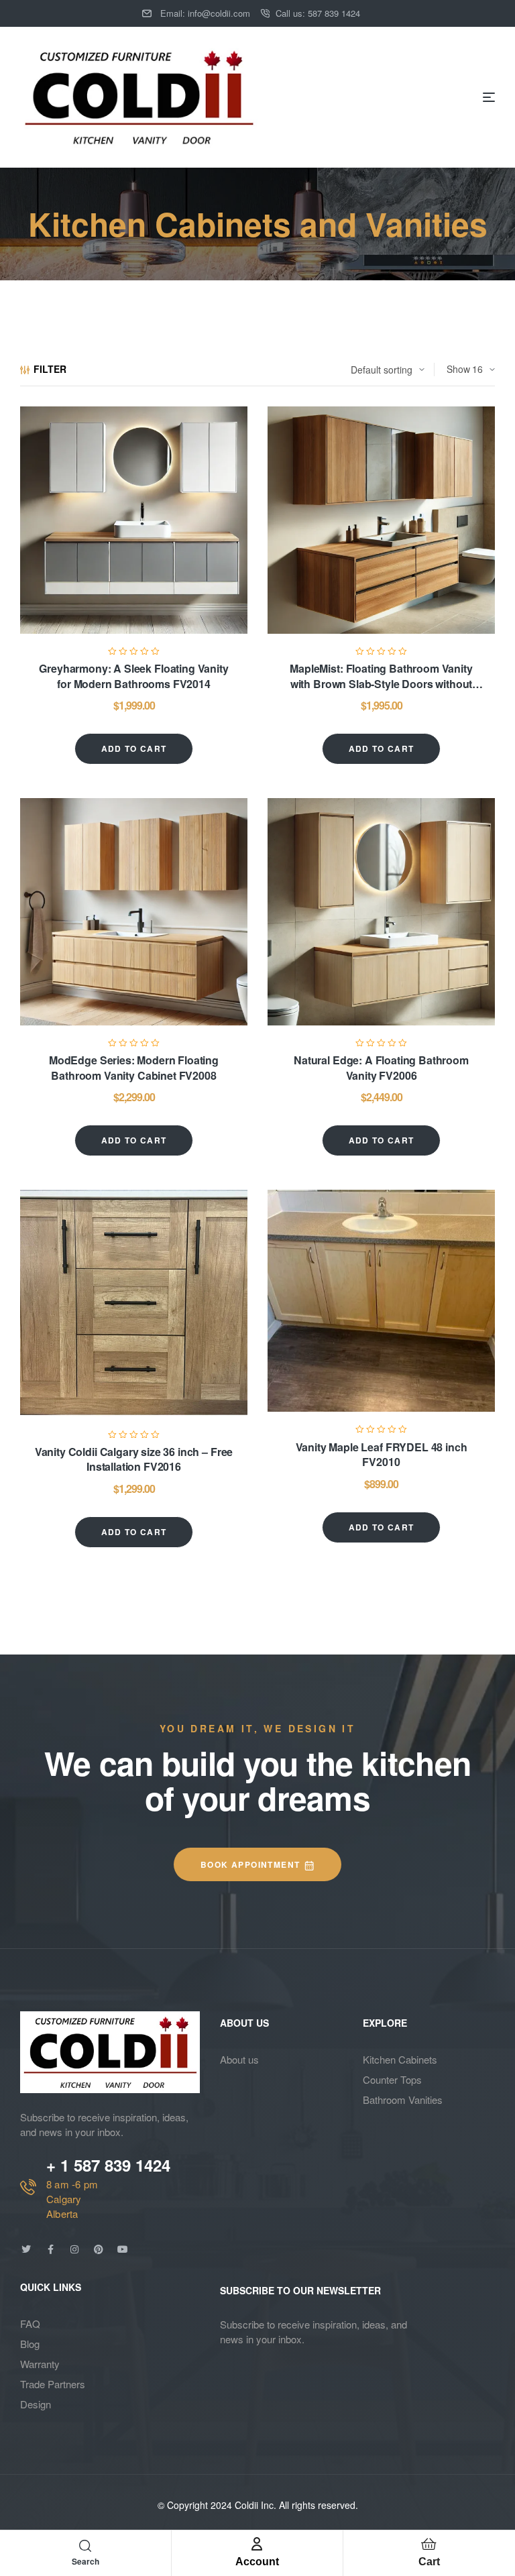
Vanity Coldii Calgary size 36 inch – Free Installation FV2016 (134, 1459)
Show (458, 369)
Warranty (40, 2364)
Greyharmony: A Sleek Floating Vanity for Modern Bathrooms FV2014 (133, 676)
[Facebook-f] (50, 2249)
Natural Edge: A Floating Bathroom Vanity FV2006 (381, 1067)
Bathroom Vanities (403, 2099)
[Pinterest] (99, 2249)
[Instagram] (74, 2249)
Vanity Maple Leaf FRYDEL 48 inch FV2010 (382, 1454)
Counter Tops (392, 2079)
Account (257, 2562)
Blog (30, 2344)
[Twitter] (26, 2249)
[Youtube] (123, 2249)
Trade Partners (53, 2384)
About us (239, 2059)
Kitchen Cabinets (400, 2059)
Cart (429, 2562)
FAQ (30, 2323)
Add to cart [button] (134, 748)
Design (36, 2404)
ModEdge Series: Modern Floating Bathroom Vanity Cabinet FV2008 (134, 1067)
